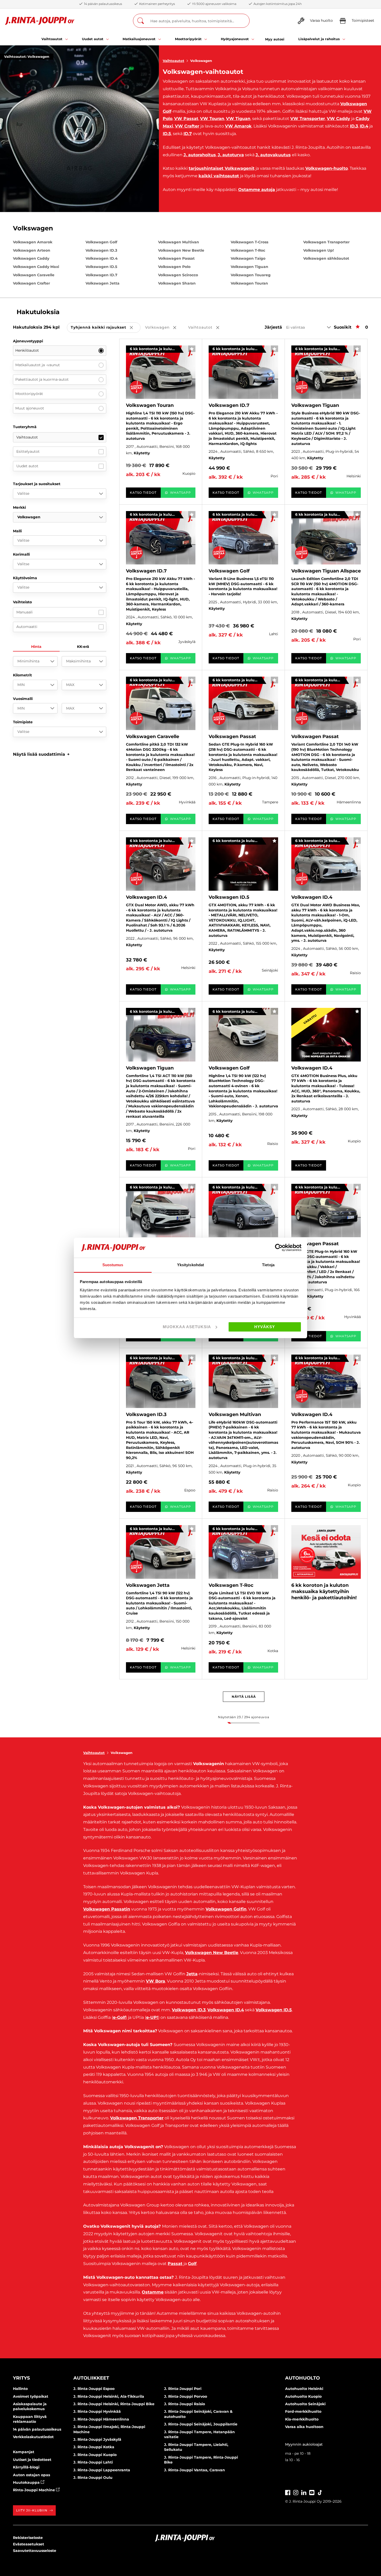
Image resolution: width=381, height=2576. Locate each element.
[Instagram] (296, 2492)
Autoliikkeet (91, 2378)
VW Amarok (238, 126)
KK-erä (83, 647)
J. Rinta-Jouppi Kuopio (95, 2455)
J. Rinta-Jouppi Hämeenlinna (101, 2419)
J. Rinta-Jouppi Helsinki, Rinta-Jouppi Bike (114, 2404)
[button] (41, 754)
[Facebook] (288, 2492)
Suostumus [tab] (113, 1265)
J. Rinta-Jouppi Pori (183, 2389)
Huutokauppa (27, 2482)
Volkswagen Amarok (33, 242)
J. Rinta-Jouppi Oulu (93, 2478)
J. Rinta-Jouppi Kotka (94, 2447)
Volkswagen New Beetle (181, 250)
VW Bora (156, 1981)
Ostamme (153, 2292)
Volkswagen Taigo (248, 258)
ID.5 (167, 134)
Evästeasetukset (29, 2544)
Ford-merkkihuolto (303, 2411)
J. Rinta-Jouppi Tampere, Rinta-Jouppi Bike (201, 2460)
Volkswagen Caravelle (34, 275)
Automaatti (27, 627)
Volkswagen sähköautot (326, 258)
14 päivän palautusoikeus (37, 2429)
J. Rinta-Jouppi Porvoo (186, 2396)
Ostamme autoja (257, 190)
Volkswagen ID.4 (102, 258)
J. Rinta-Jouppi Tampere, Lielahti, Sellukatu (196, 2447)
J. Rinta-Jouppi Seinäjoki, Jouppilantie (201, 2424)
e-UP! (152, 2017)
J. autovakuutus (273, 155)
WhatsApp (181, 493)
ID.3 (354, 126)
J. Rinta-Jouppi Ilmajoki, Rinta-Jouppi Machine (109, 2429)
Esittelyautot (28, 451)
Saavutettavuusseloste (35, 2551)
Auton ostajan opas (31, 2475)
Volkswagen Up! (319, 250)
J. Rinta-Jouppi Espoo (94, 2389)
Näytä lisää (244, 1697)
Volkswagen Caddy (31, 258)
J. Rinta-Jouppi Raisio (185, 2404)
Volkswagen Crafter (31, 283)
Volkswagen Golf (101, 242)
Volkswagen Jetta (103, 283)
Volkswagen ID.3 (101, 250)
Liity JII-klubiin (32, 2510)
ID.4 (364, 126)
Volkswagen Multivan (179, 242)
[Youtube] (312, 2492)
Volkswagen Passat (176, 258)
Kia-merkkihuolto (302, 2419)
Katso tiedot (143, 493)
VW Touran (212, 119)
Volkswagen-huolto (327, 168)
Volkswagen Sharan (177, 283)
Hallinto (20, 2389)
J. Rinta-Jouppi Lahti (93, 2462)
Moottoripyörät (29, 394)
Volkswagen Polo (174, 267)
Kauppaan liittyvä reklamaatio (30, 2419)
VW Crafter (187, 126)
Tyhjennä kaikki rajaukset (106, 328)
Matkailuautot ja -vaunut (38, 365)
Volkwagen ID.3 (189, 2010)
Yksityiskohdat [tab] (190, 1265)
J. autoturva (231, 155)
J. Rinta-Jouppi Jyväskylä (97, 2439)
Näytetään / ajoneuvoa (244, 1717)
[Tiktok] (320, 2492)
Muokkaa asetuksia (187, 1327)
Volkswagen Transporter (326, 242)
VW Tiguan (238, 119)
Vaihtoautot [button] (207, 328)
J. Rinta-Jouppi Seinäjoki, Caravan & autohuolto (198, 2414)
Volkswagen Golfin (226, 1909)
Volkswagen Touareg (251, 275)
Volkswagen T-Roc (248, 250)
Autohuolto (302, 2378)
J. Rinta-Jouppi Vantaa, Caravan (195, 2470)
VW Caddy (338, 119)
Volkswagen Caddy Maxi (36, 267)
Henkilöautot (27, 350)
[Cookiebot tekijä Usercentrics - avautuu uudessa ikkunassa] (279, 1248)
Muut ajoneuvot (30, 408)
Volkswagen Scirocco (178, 275)
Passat (175, 2264)
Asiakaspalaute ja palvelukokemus (30, 2407)
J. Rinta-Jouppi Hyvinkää (97, 2411)
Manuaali (24, 612)
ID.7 (188, 134)
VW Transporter (308, 119)
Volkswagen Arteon (32, 250)
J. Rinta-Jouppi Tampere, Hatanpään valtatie (199, 2435)
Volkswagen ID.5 (101, 267)
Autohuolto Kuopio (303, 2396)
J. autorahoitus (200, 155)
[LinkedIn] (304, 2492)
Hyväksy (265, 1327)
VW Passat (186, 119)
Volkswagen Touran (249, 283)
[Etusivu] (40, 21)
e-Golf (119, 2017)
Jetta (192, 1974)
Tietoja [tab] (268, 1265)
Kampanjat (24, 2452)
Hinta (36, 647)
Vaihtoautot (174, 61)
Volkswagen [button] (164, 328)
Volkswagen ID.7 (101, 275)
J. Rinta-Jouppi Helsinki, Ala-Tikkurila (109, 2396)
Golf (192, 2264)
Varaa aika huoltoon (304, 2427)
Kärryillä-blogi (26, 2467)
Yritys (21, 2378)
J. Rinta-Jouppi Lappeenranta (102, 2470)
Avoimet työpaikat (31, 2396)
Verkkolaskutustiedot (33, 2437)
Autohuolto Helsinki (304, 2389)
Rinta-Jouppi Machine (34, 2490)
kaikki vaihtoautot (219, 176)
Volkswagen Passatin (107, 1909)
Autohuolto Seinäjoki (305, 2404)
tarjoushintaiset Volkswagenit (222, 168)
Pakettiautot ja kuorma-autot (42, 379)
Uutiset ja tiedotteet (32, 2460)
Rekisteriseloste (28, 2538)
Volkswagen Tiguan (249, 267)
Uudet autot (27, 466)
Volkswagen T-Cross (249, 242)
